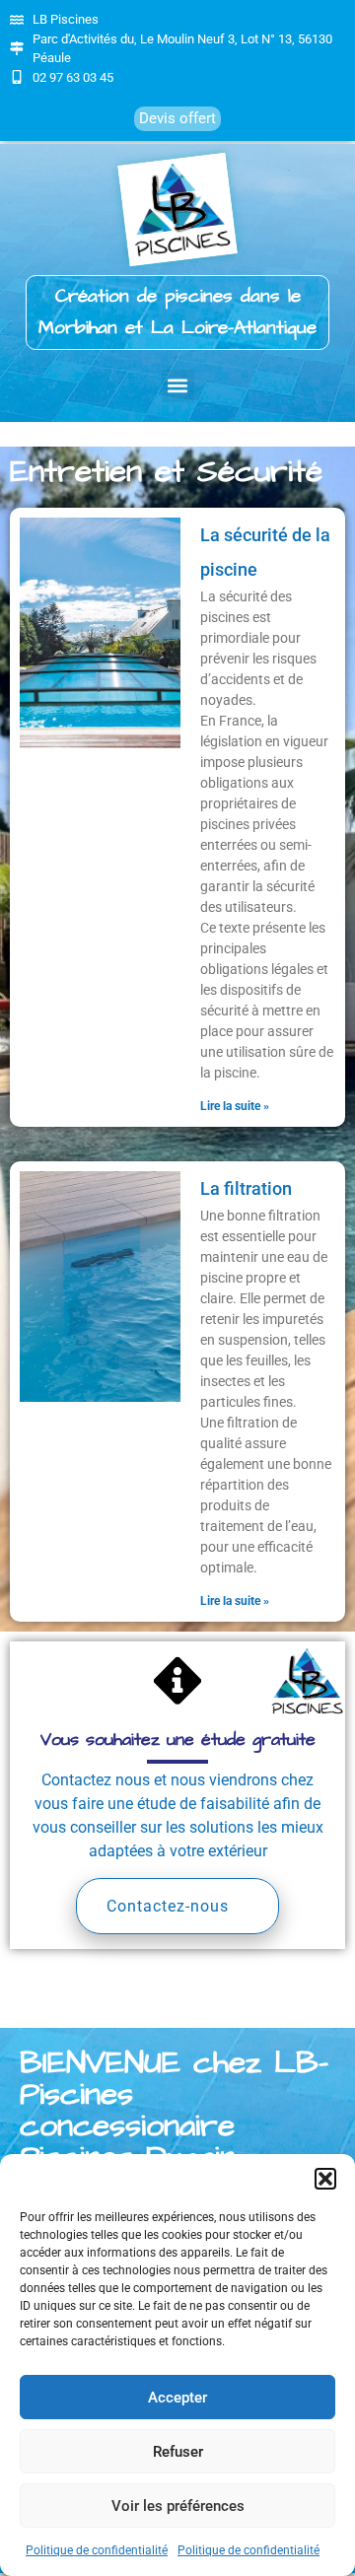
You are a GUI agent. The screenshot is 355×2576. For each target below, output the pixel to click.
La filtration (246, 1188)
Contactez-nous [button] (168, 1906)
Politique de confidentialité (97, 2550)
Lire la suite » (235, 1106)
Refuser (178, 2452)
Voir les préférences (178, 2506)
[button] (325, 2179)
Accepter (177, 2398)
